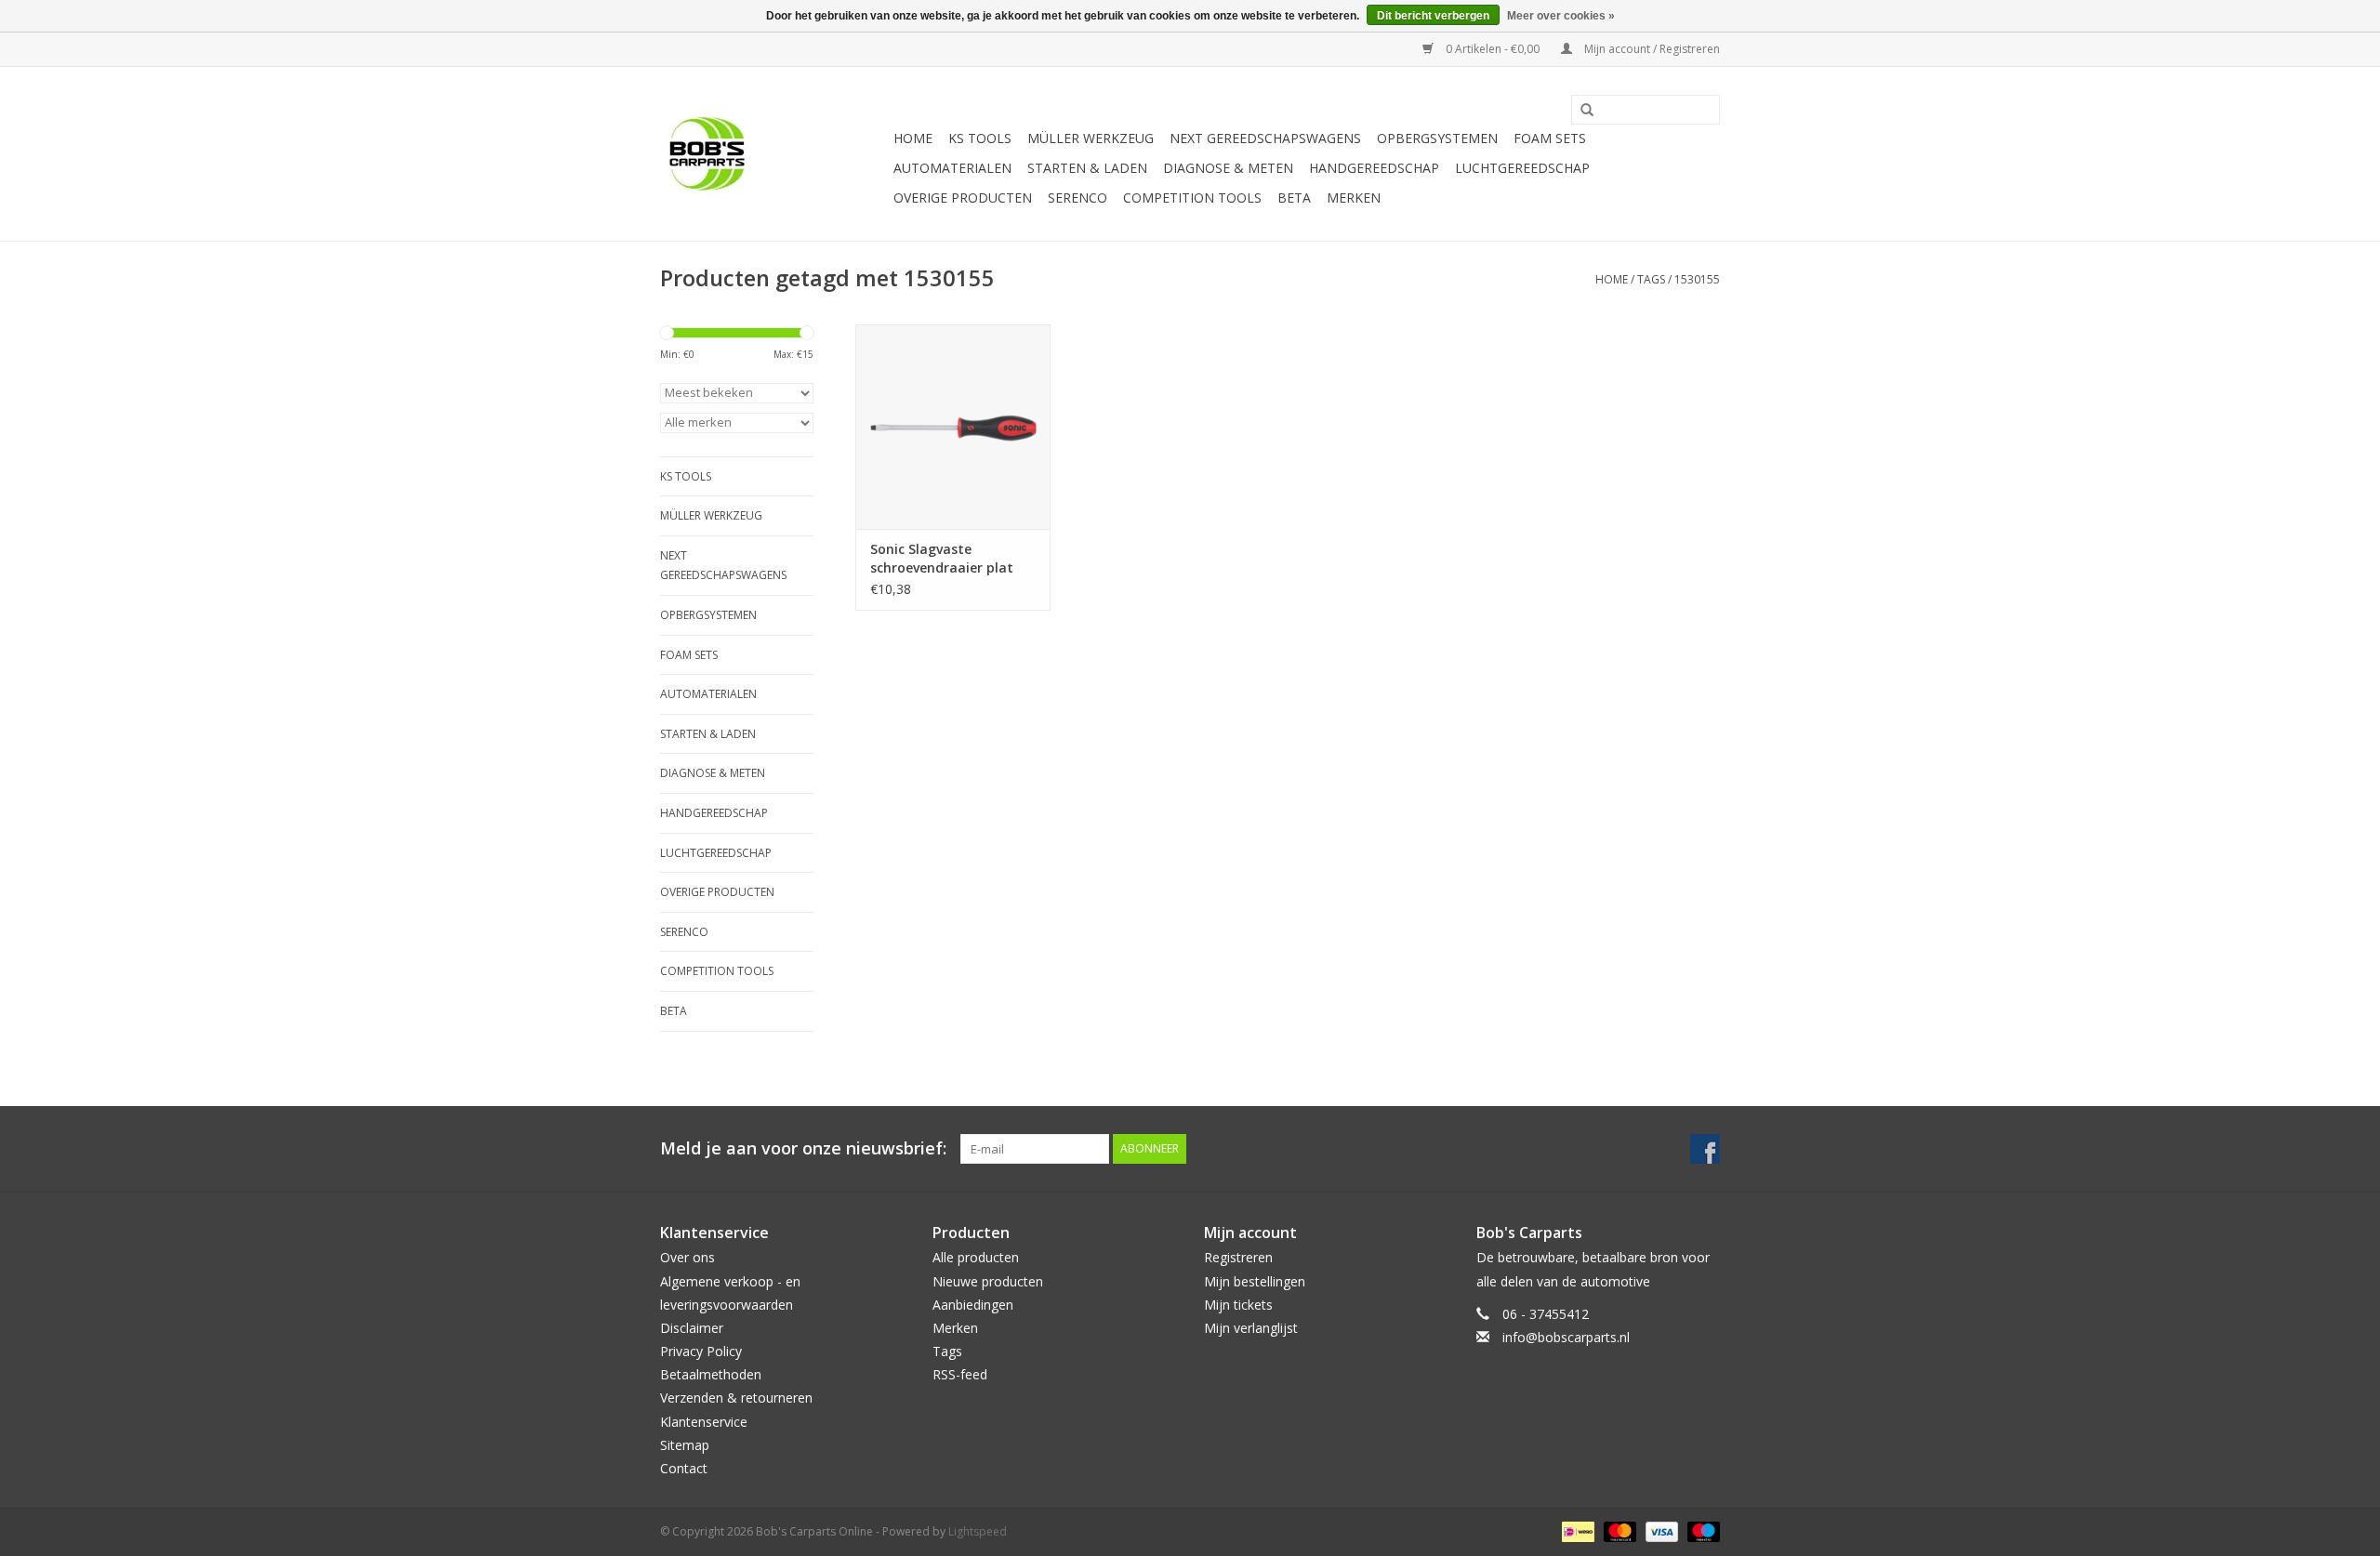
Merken (1354, 198)
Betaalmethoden (711, 1374)
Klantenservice (704, 1422)
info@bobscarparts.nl (1566, 1337)
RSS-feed (960, 1374)
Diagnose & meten (1228, 168)
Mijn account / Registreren (1651, 49)
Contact (684, 1468)
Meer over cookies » (1561, 16)
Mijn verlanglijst (1251, 1328)
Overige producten (963, 198)
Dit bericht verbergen (1433, 16)
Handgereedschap (1374, 168)
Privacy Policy (701, 1351)
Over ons (688, 1257)
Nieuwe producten (988, 1281)
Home (913, 138)
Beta (1294, 198)
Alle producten (976, 1257)
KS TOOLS (980, 138)
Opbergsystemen (1437, 138)
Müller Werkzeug (1091, 138)
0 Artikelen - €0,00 (1493, 49)
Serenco (1078, 198)
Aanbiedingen (973, 1305)
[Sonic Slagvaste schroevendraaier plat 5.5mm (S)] (953, 427)
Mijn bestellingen (1255, 1281)
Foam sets (1550, 138)
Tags (1651, 279)
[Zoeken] (1580, 111)
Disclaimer (692, 1328)
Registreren (1238, 1257)
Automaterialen (952, 168)
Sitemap (685, 1445)
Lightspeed (978, 1531)
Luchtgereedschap (1522, 168)
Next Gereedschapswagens (1265, 138)
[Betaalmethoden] (1576, 1530)
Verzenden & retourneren (736, 1398)
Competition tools (1192, 198)
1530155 (1697, 279)
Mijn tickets (1238, 1305)
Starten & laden (1087, 168)
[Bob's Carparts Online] (774, 154)
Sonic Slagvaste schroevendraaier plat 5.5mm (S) (942, 559)
